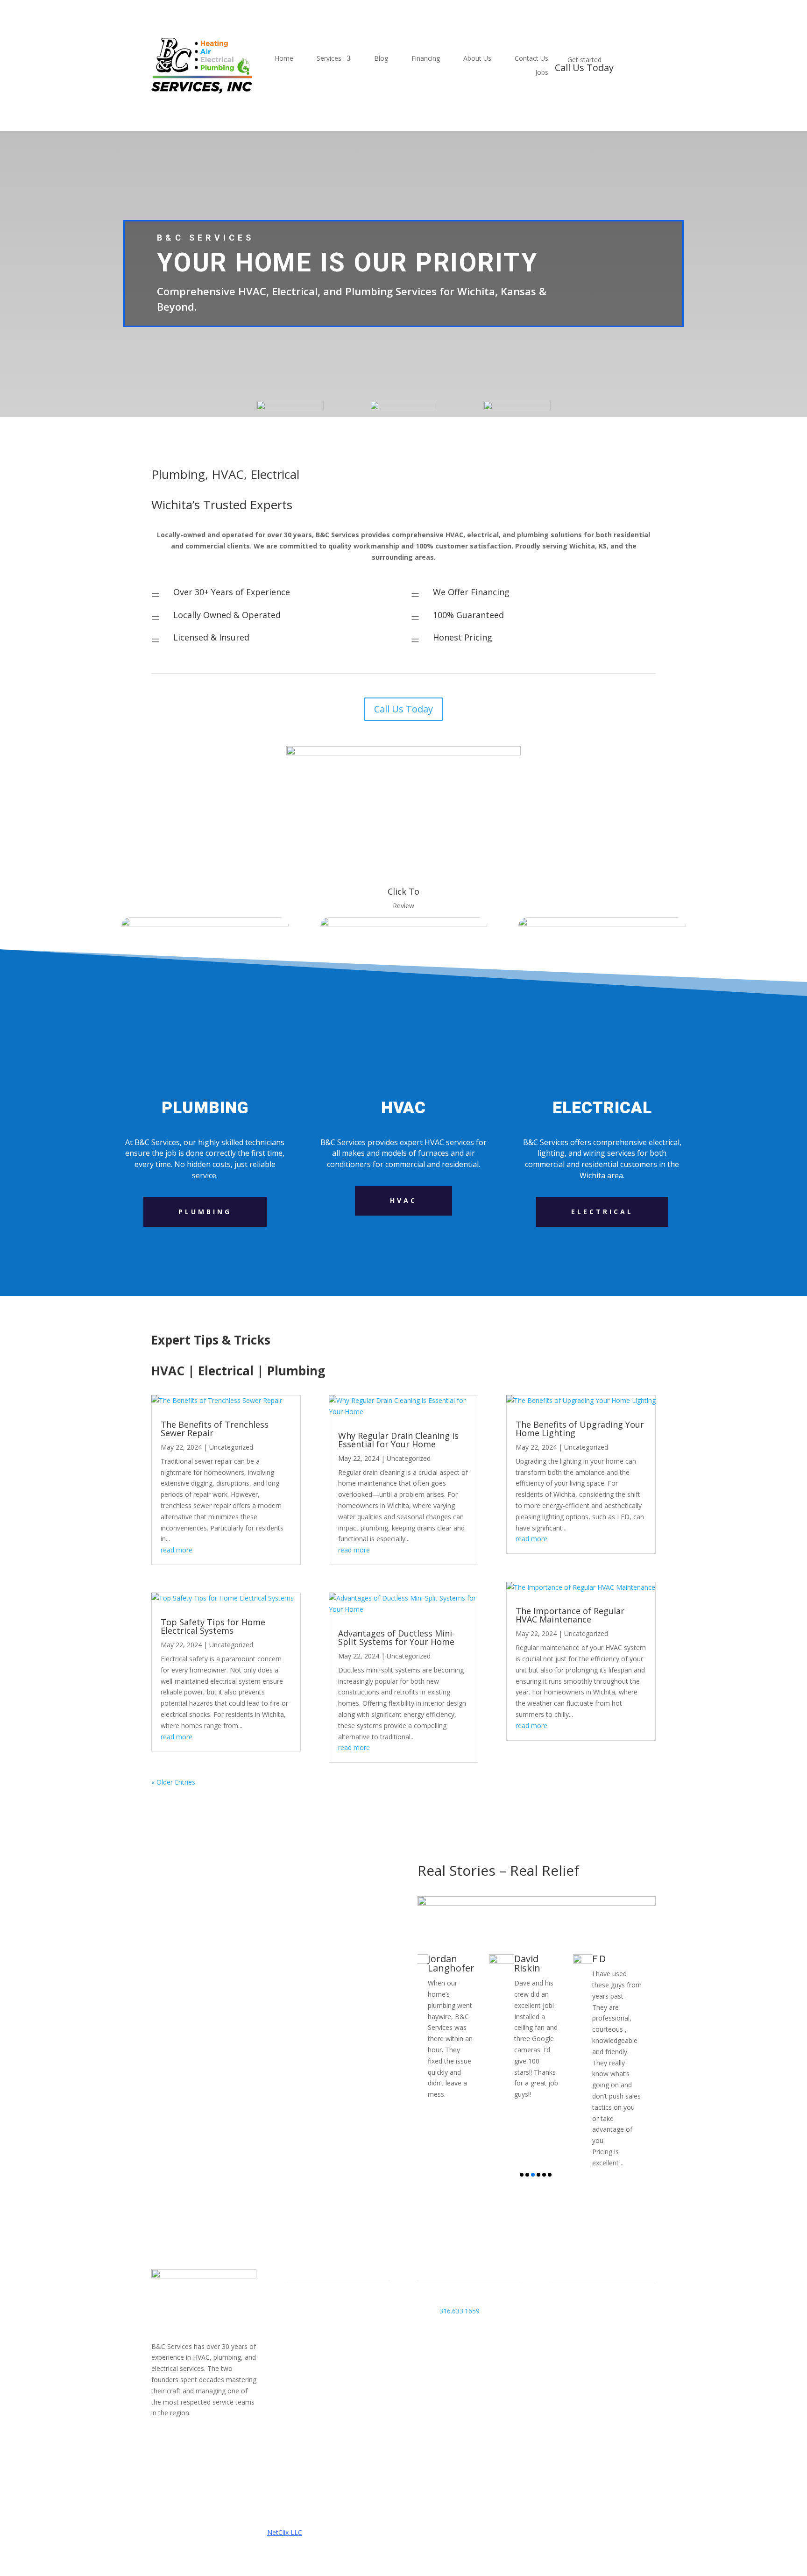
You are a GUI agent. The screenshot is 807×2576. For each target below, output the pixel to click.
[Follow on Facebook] (159, 2440)
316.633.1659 (460, 2311)
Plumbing (205, 1212)
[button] (522, 2175)
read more (177, 1550)
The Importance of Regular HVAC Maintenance (570, 1615)
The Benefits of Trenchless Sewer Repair (215, 1429)
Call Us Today (403, 709)
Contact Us (531, 59)
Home (284, 59)
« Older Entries (173, 1782)
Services (329, 59)
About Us (477, 59)
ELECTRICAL (602, 1212)
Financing (426, 59)
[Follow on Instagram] (177, 2440)
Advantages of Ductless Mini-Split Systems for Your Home (396, 1637)
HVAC (403, 1200)
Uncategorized (231, 1447)
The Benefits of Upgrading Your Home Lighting (580, 1429)
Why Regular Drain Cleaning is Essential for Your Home (398, 1440)
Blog (381, 59)
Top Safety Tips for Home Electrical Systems (213, 1626)
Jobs (542, 73)
